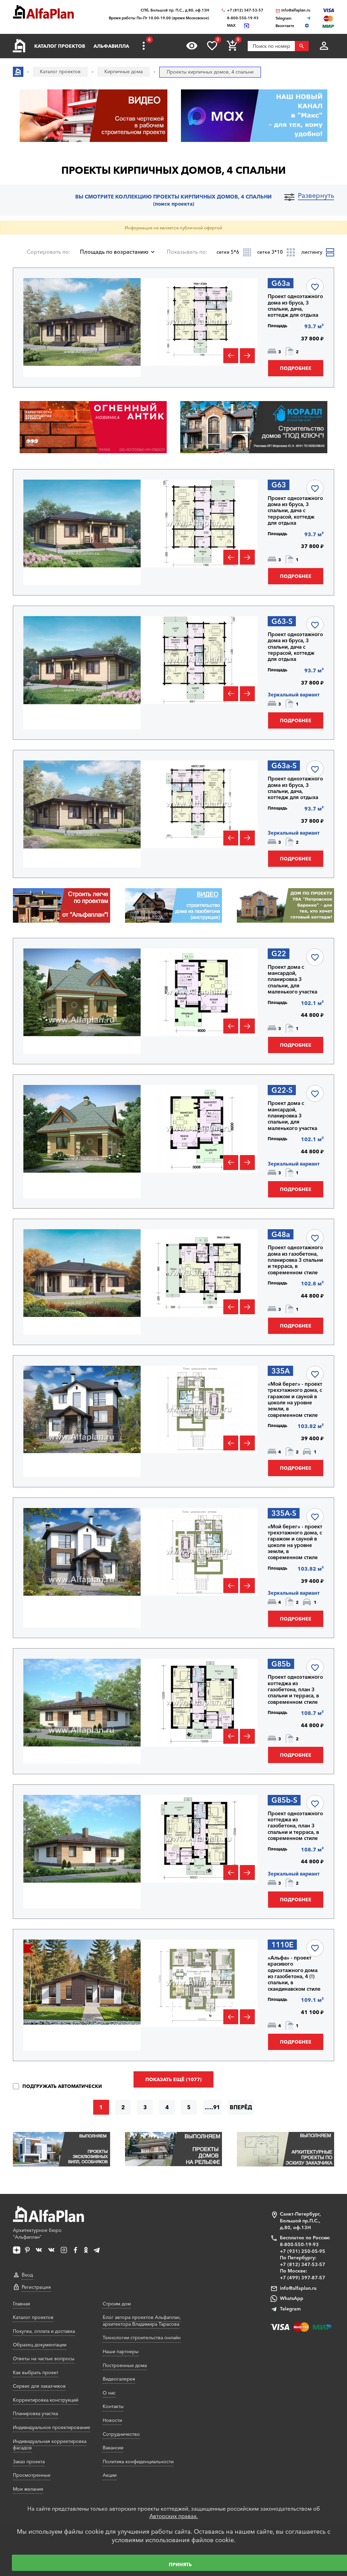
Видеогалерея (119, 2379)
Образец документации (40, 2345)
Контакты (113, 2406)
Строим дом (117, 2304)
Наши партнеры (121, 2351)
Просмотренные (32, 2475)
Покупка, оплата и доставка (44, 2331)
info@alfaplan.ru (296, 10)
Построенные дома (125, 2365)
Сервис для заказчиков (39, 2386)
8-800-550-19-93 (243, 18)
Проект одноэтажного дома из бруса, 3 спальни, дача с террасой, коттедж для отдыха (295, 511)
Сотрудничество (121, 2434)
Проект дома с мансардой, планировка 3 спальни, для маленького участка (292, 979)
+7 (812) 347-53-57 (245, 10)
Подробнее (296, 368)
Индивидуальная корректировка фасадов (50, 2445)
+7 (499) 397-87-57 (303, 2278)
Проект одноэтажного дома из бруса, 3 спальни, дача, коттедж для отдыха (295, 306)
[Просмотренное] (192, 46)
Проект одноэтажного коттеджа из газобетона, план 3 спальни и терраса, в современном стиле (295, 1689)
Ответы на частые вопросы (44, 2359)
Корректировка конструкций (46, 2400)
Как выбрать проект (36, 2372)
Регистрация (36, 2287)
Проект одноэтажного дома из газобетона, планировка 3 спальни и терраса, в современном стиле (295, 1260)
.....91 (212, 2107)
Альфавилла (111, 46)
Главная (22, 2304)
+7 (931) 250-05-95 (303, 2251)
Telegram (290, 2309)
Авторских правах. (174, 2516)
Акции (110, 2475)
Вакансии (113, 2448)
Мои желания (28, 2489)
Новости (112, 2420)
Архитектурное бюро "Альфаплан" (37, 2234)
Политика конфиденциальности (138, 2462)
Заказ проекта (29, 2462)
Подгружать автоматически (61, 2086)
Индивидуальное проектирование (52, 2427)
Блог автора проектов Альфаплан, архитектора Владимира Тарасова (142, 2321)
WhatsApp (292, 2298)
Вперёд (241, 2107)
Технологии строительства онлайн (142, 2338)
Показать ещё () (173, 2079)
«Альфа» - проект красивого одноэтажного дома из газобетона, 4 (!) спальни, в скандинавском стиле (294, 1973)
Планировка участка (35, 2413)
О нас (109, 2393)
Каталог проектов (60, 46)
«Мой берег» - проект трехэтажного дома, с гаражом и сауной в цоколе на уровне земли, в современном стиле (295, 1400)
